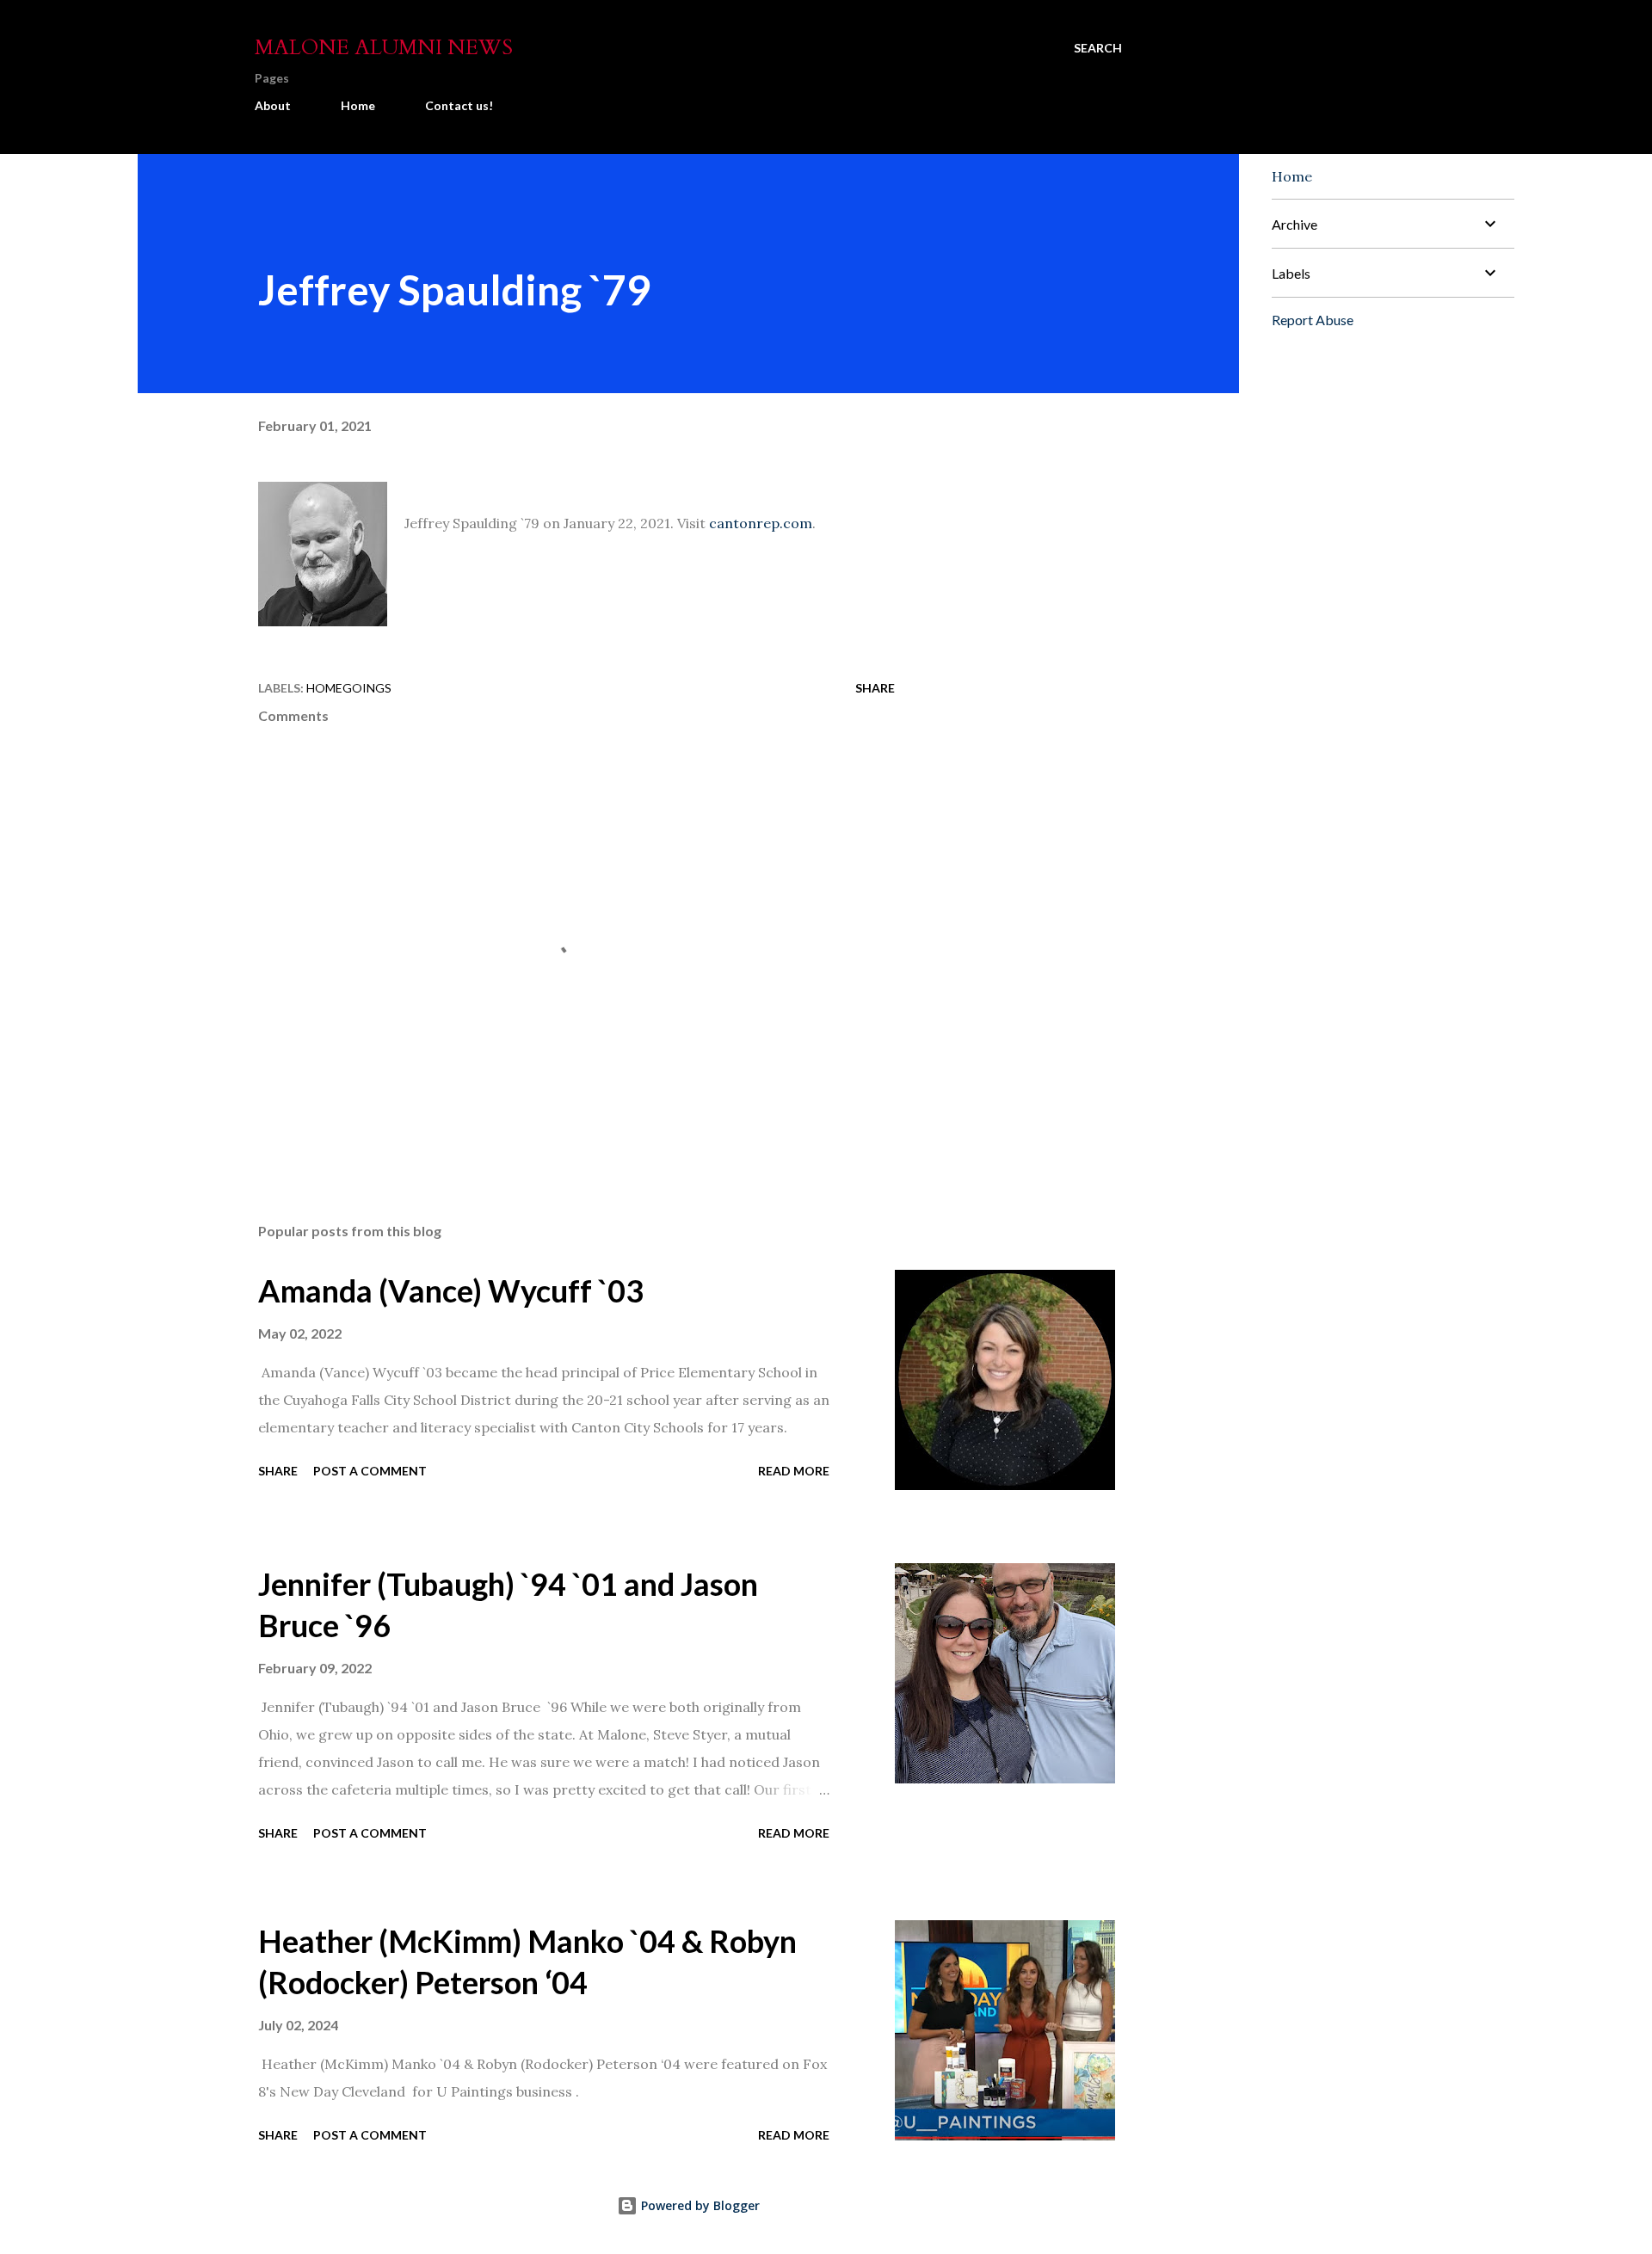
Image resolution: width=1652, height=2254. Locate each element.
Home (358, 105)
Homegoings (349, 688)
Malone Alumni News (384, 48)
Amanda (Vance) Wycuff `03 (451, 1290)
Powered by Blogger (699, 2205)
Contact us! (459, 105)
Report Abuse (1313, 320)
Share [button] (875, 688)
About (273, 105)
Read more (794, 1471)
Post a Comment (370, 1471)
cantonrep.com (761, 523)
